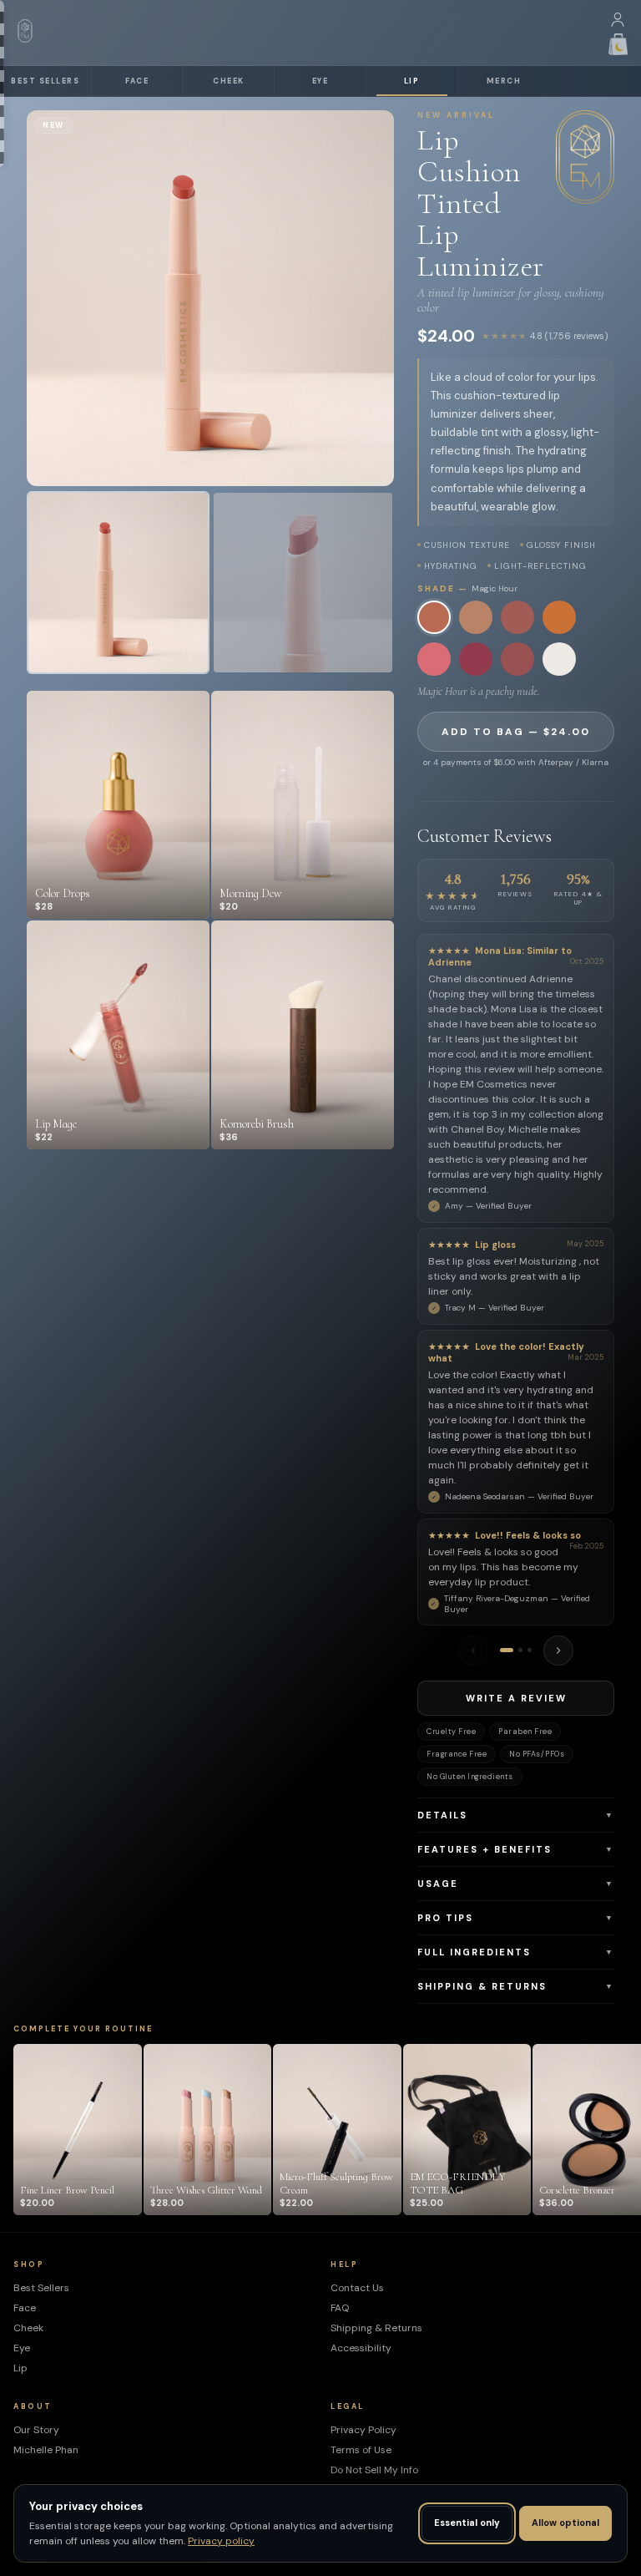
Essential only (467, 2523)
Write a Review (516, 1698)
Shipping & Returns (376, 2328)
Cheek (229, 81)
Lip (412, 81)
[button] (516, 1815)
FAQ (340, 2308)
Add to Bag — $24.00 (516, 732)
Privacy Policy (363, 2430)
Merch (504, 81)
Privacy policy (221, 2541)
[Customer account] (618, 23)
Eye (320, 81)
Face (137, 81)
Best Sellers (45, 81)
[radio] (434, 617)
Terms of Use (361, 2450)
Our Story (36, 2430)
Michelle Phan (46, 2450)
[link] (118, 583)
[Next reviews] (558, 1651)
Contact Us (357, 2288)
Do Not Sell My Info (374, 2470)
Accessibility (361, 2348)
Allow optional (565, 2523)
